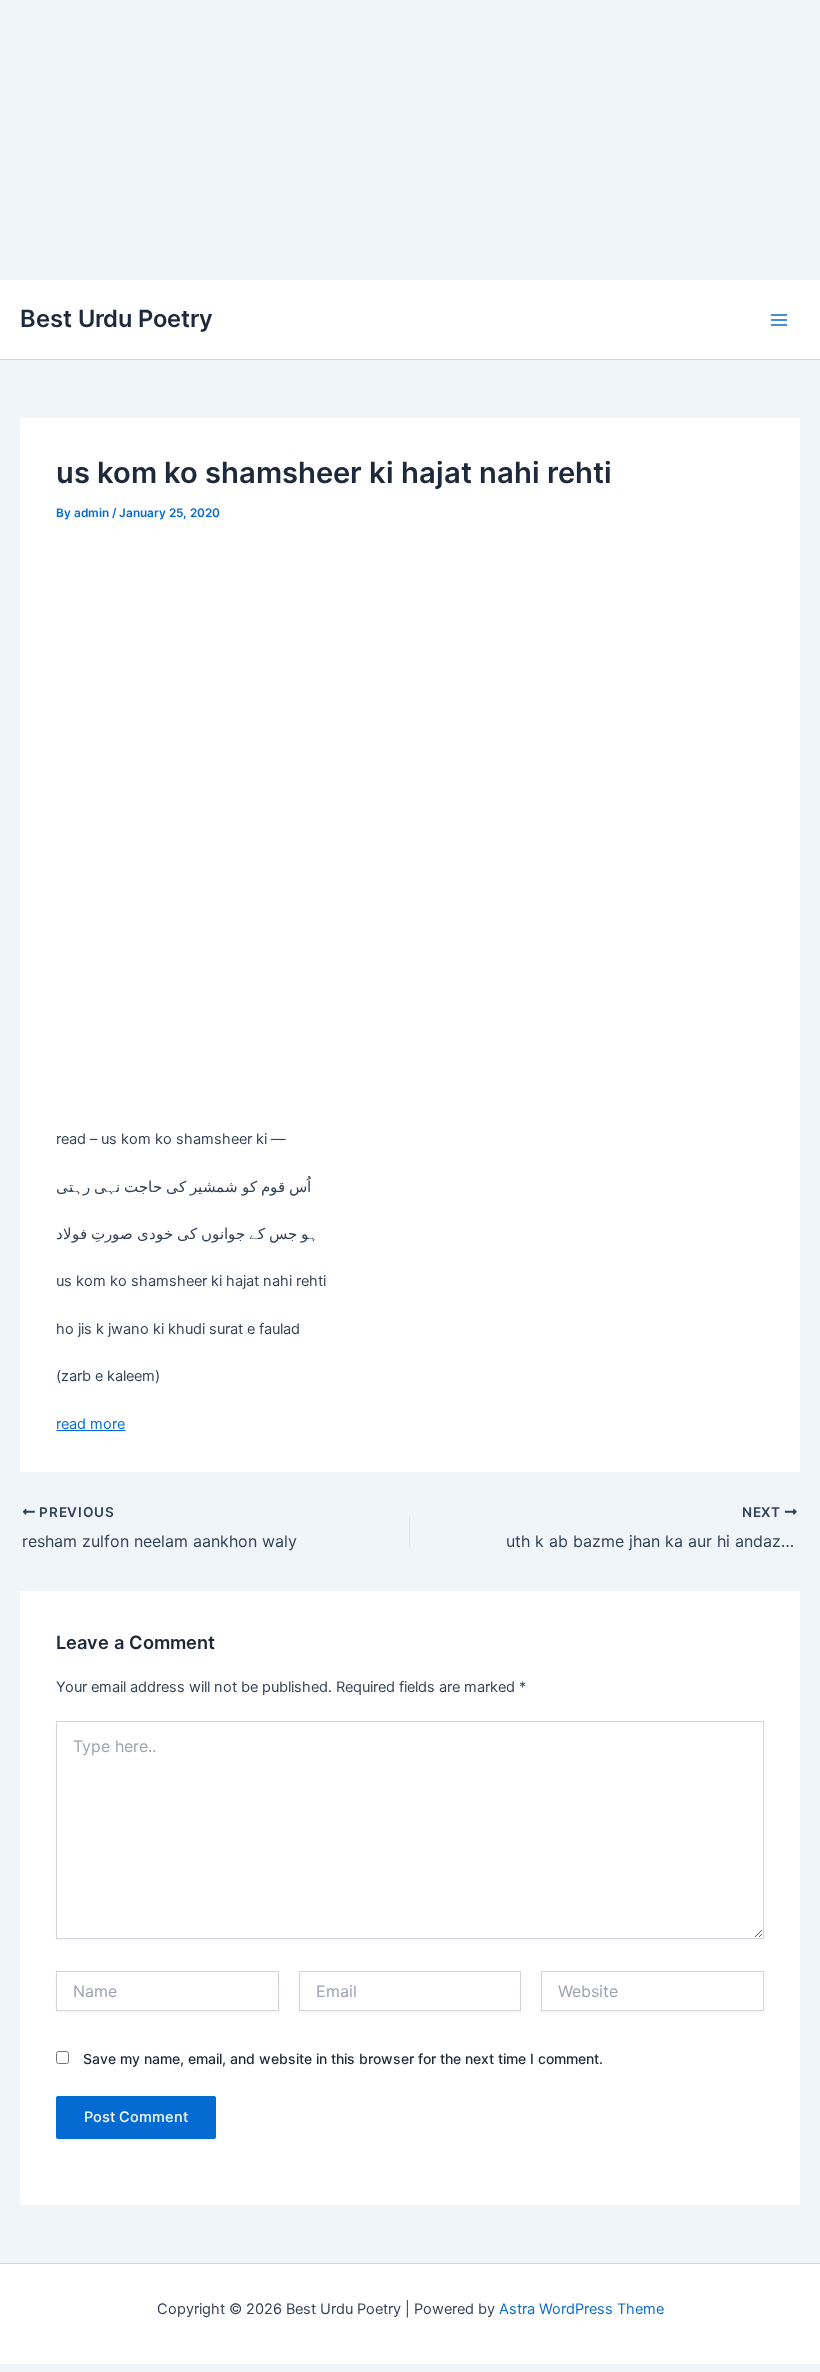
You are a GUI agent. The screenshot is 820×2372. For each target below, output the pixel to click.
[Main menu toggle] (779, 320)
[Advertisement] (410, 140)
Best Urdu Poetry (116, 318)
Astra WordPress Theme (581, 2309)
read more (90, 1424)
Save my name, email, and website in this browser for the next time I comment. (343, 2058)
